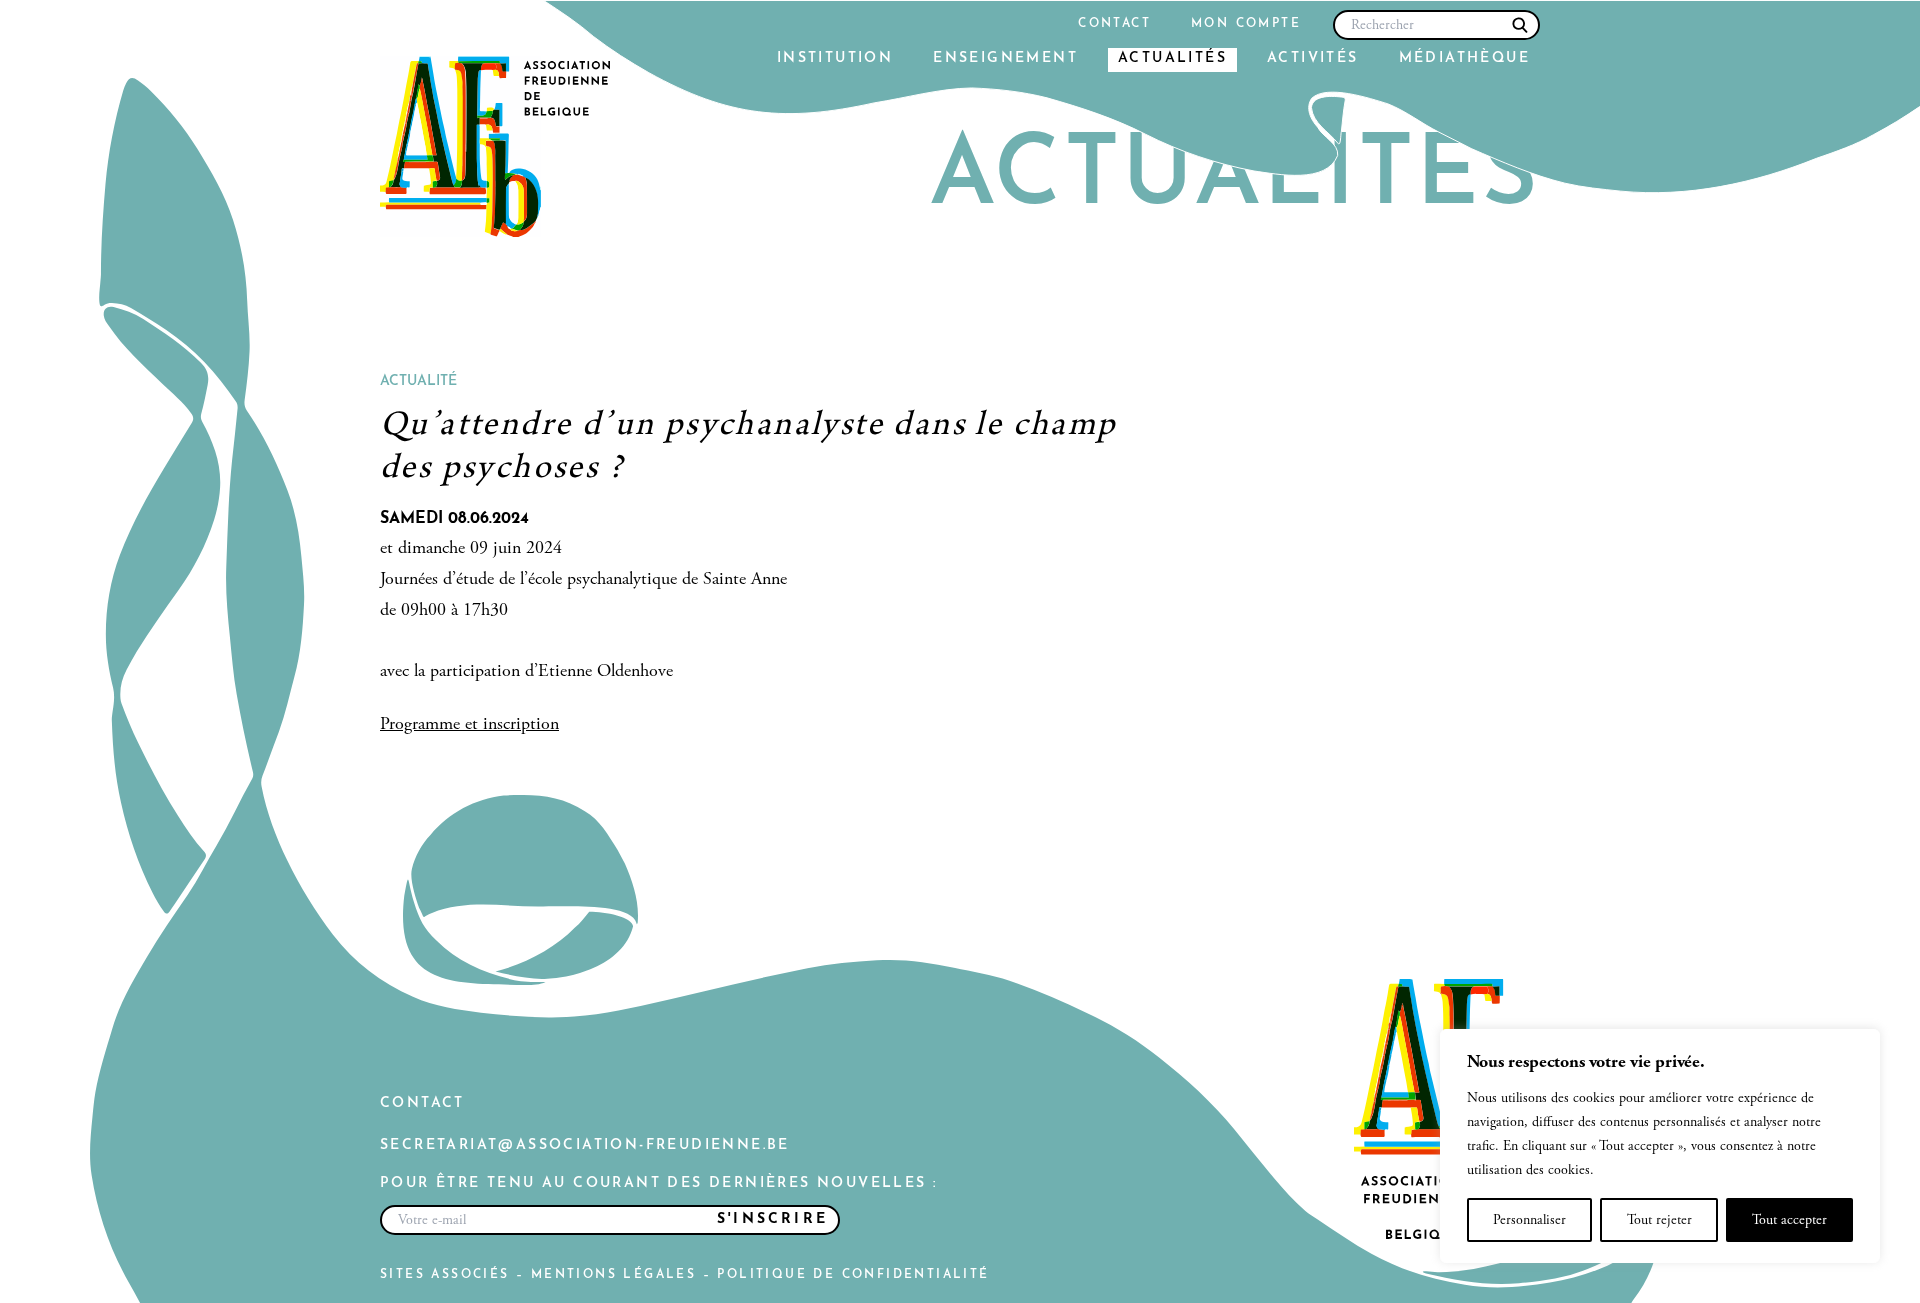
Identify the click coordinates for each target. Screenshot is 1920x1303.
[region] (1660, 1146)
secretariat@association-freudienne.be (585, 1145)
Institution (835, 58)
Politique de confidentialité (853, 1275)
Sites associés (445, 1275)
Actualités (1172, 58)
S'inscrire (772, 1219)
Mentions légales (613, 1275)
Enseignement (1005, 58)
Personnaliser (1529, 1220)
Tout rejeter (1659, 1220)
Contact (1114, 24)
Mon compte (1246, 24)
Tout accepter (1789, 1220)
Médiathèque (1464, 58)
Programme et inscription (469, 723)
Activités (1313, 58)
